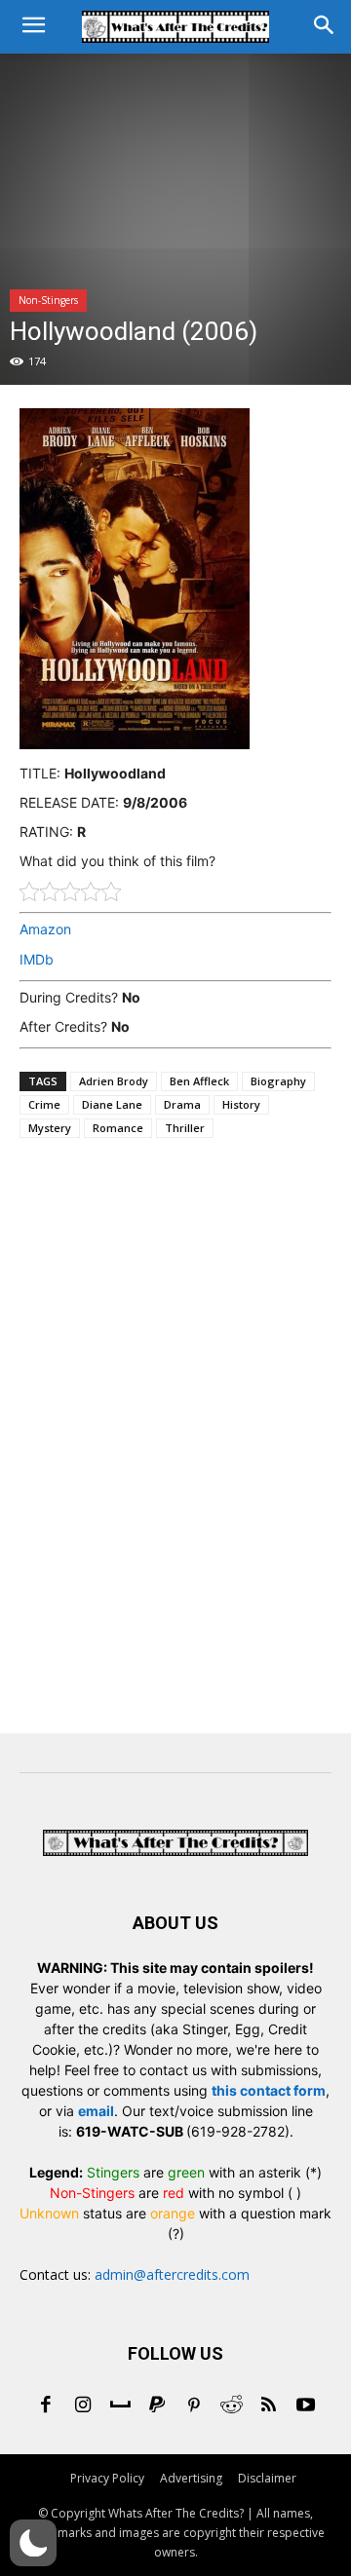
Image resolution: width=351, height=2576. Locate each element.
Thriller (185, 1128)
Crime (44, 1104)
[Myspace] (120, 2406)
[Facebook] (46, 2406)
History (241, 1104)
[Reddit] (231, 2406)
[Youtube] (305, 2406)
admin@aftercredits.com (172, 2274)
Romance (118, 1128)
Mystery (50, 1128)
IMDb (37, 959)
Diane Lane (112, 1104)
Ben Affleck (199, 1081)
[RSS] (268, 2406)
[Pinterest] (194, 2406)
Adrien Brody (114, 1081)
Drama (182, 1104)
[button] (33, 2543)
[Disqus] (175, 1440)
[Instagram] (83, 2406)
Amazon (45, 929)
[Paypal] (157, 2406)
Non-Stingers (48, 300)
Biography (278, 1081)
